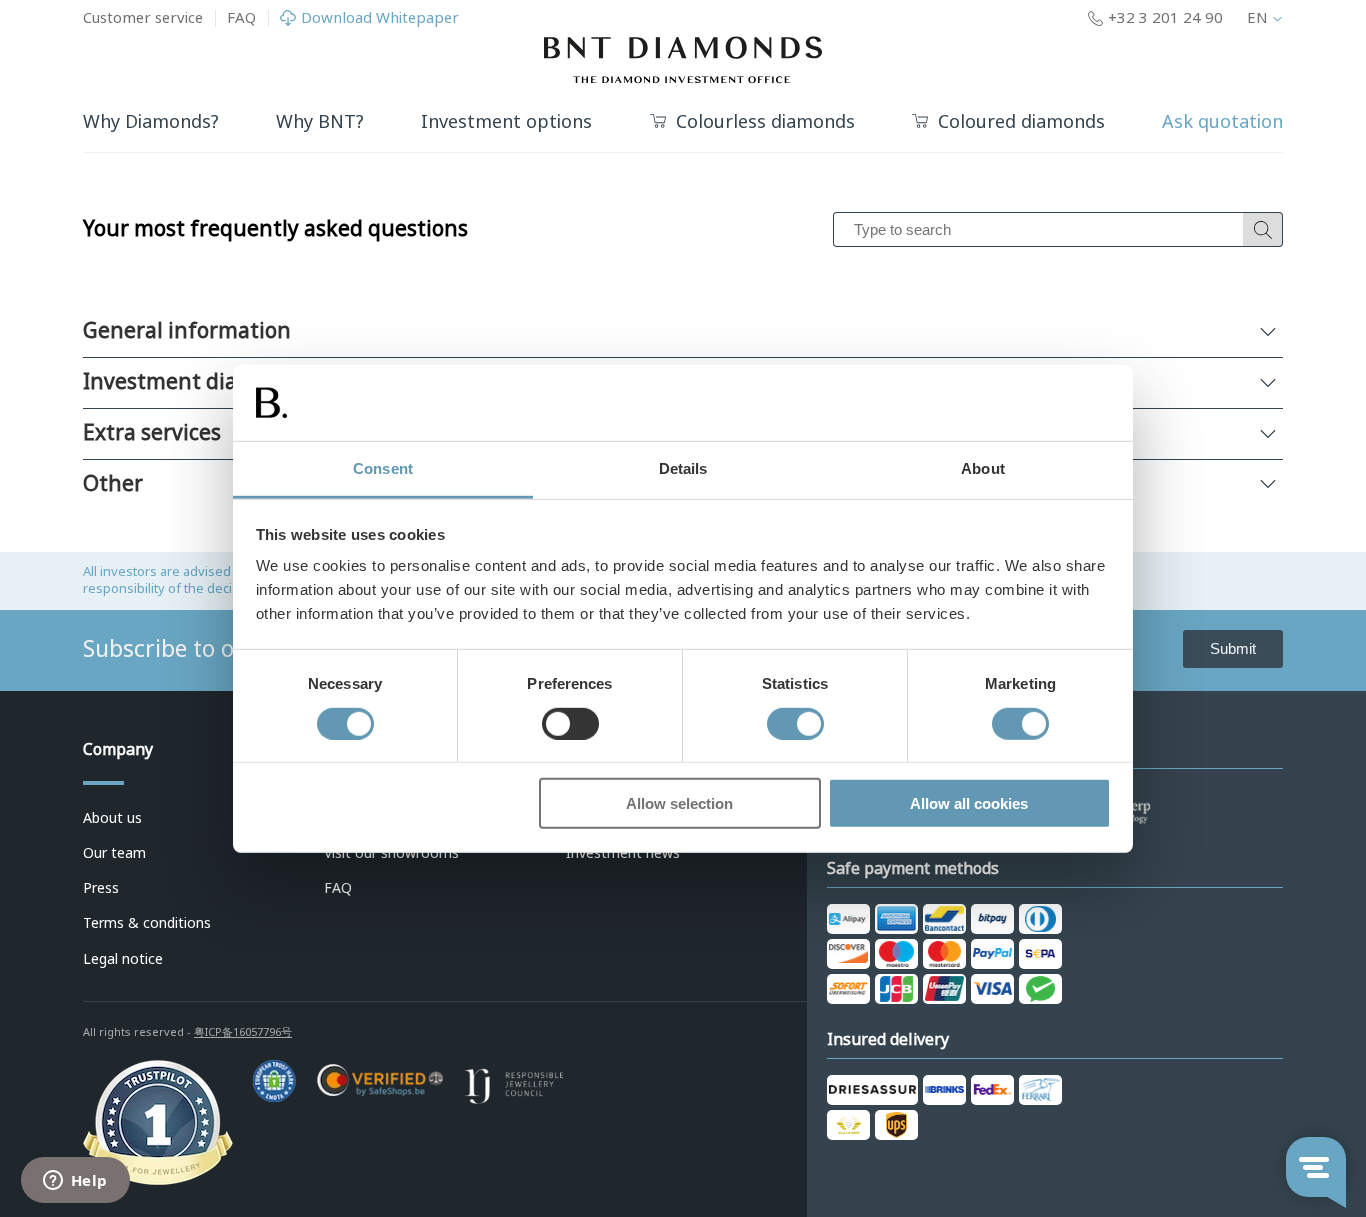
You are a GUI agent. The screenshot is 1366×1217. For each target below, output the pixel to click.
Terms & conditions (147, 923)
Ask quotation (1222, 122)
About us (112, 818)
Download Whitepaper (380, 18)
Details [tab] (683, 468)
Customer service (143, 18)
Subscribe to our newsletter (230, 649)
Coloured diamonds (1021, 122)
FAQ (241, 18)
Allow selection (679, 803)
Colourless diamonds (765, 122)
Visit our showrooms (391, 853)
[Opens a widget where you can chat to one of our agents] (75, 1182)
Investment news (623, 853)
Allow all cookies (969, 803)
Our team (114, 853)
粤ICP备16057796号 (243, 1032)
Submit (1233, 648)
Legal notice (123, 959)
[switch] (570, 723)
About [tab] (983, 468)
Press (101, 888)
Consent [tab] (383, 468)
